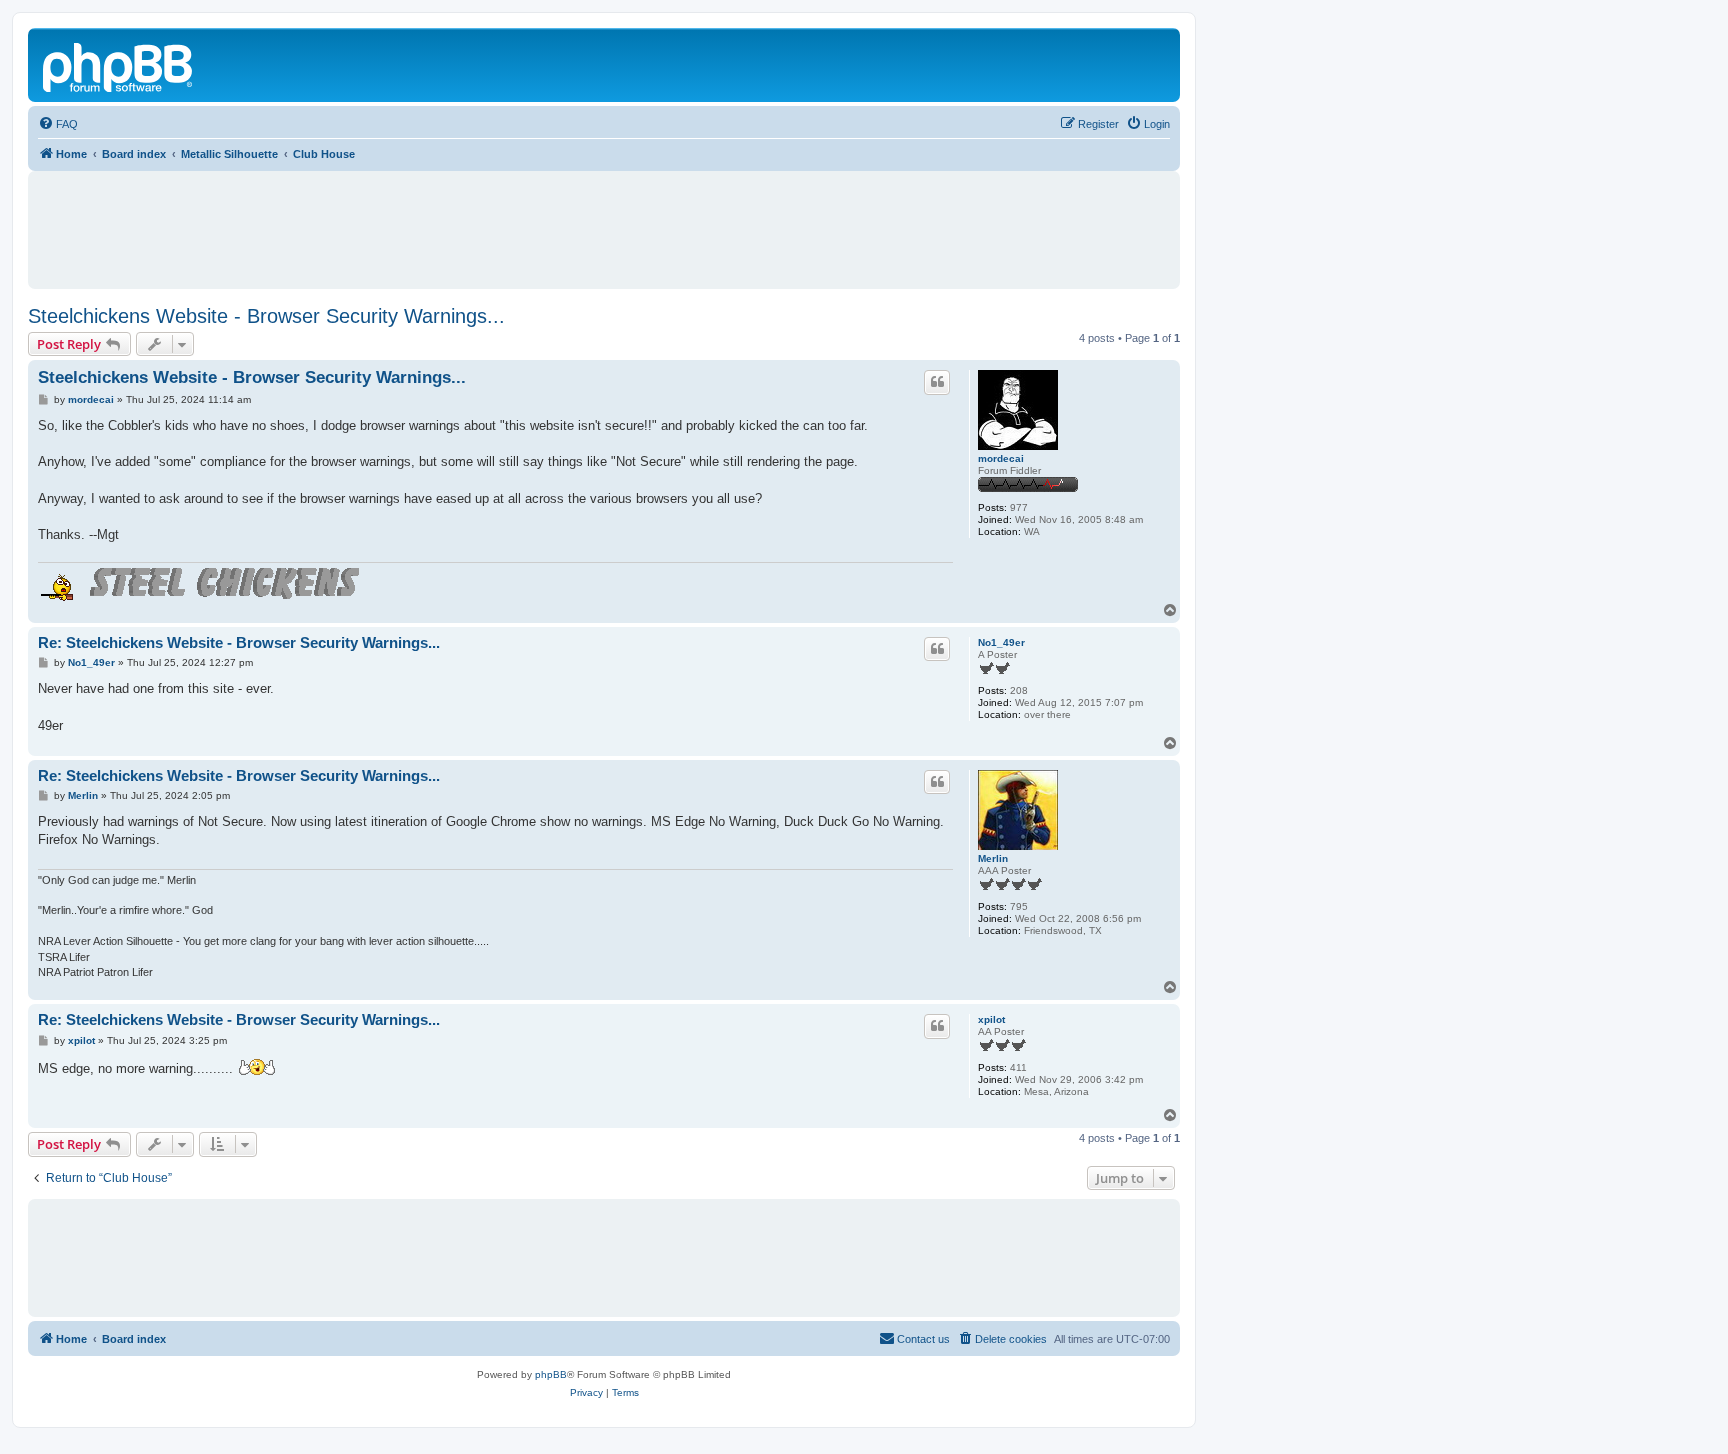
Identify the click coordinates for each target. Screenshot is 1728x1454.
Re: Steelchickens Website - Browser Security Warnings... (239, 642)
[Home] (119, 65)
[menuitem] (58, 124)
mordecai (1001, 458)
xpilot (991, 1019)
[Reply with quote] (937, 382)
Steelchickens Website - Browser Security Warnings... (266, 316)
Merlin (993, 858)
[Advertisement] (604, 221)
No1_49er (1001, 642)
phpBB (551, 1374)
